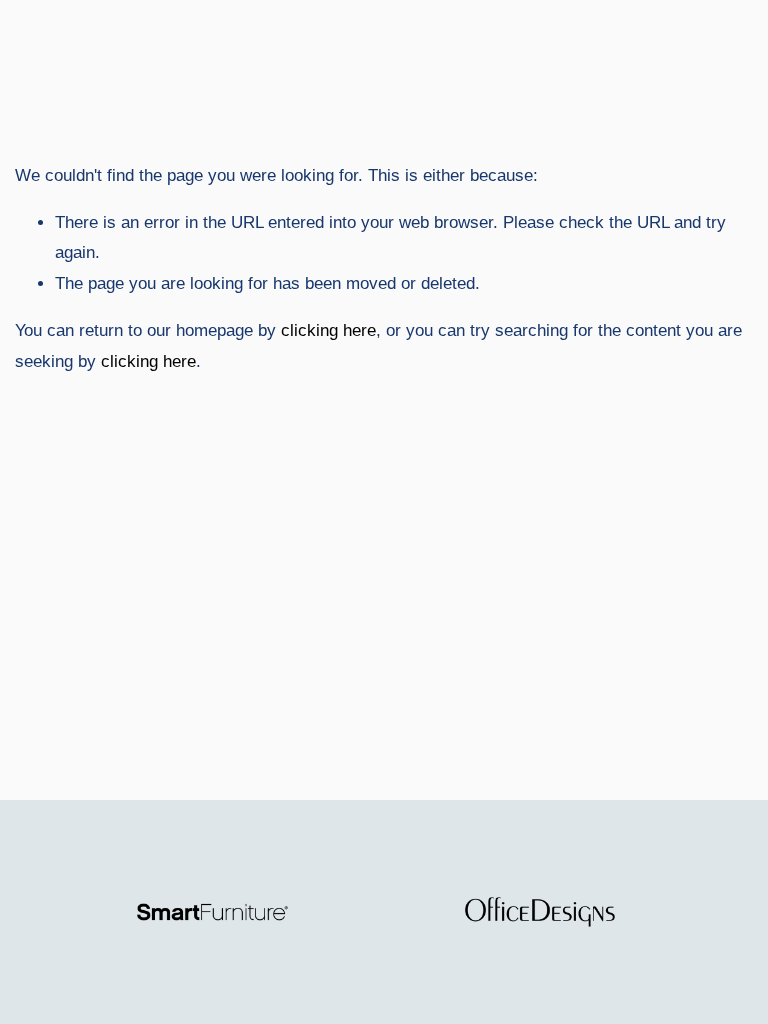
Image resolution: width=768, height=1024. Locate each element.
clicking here (328, 330)
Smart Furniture (104, 64)
